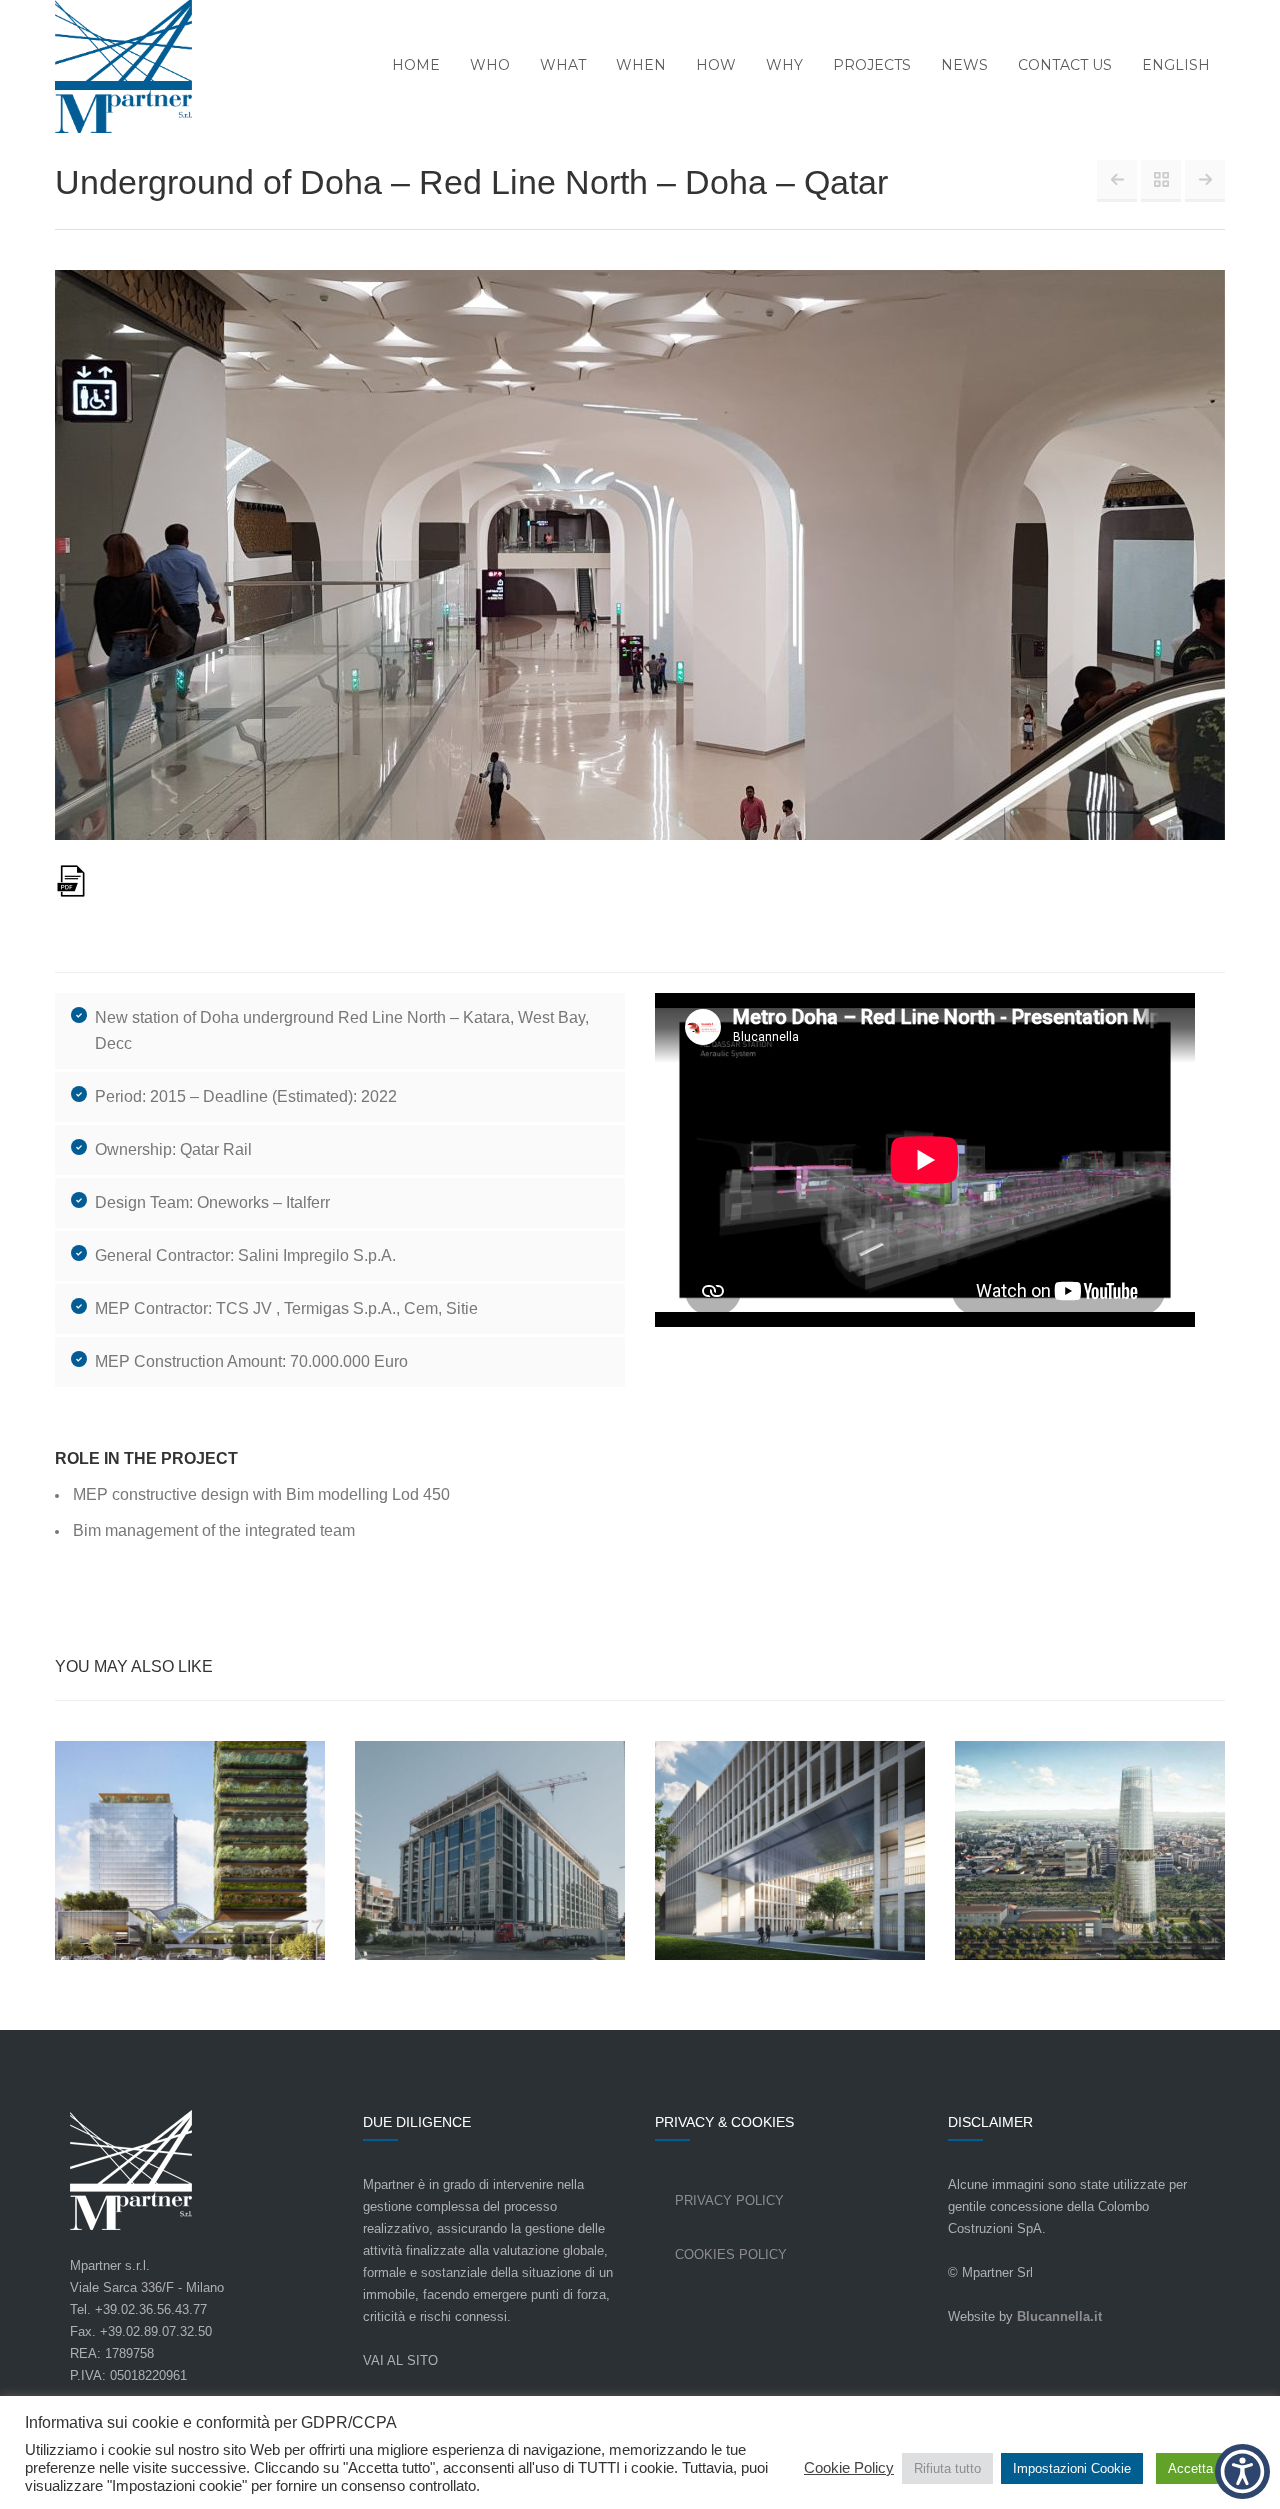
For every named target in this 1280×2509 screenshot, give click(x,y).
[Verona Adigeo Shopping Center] (1117, 180)
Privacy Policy (729, 2200)
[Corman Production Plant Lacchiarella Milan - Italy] (1205, 180)
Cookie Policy (849, 2468)
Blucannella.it (1059, 2316)
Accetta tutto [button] (1205, 2468)
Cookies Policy (731, 2254)
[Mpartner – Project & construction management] (111, 68)
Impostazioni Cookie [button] (1072, 2468)
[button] (1242, 2471)
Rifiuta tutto (947, 2468)
